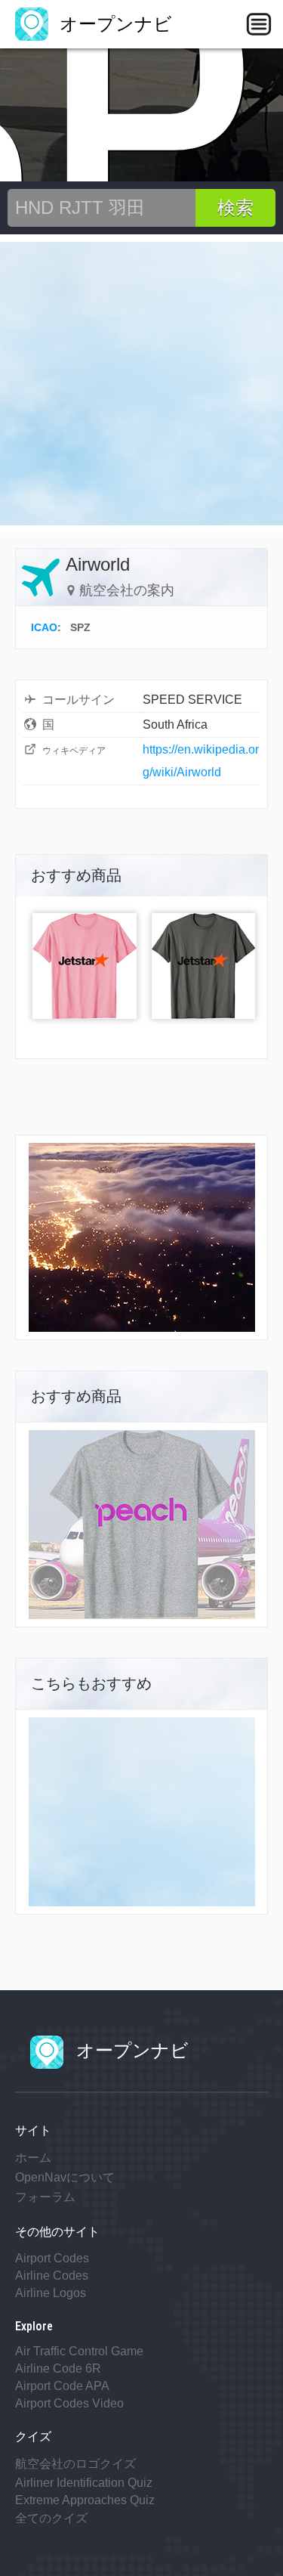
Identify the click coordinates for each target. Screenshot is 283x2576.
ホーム (33, 2158)
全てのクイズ (51, 2518)
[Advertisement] (141, 384)
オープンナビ (113, 24)
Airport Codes (52, 2258)
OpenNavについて (65, 2177)
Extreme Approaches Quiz (85, 2500)
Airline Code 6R (58, 2369)
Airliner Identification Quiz (84, 2483)
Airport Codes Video (69, 2403)
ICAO (44, 627)
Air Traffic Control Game (79, 2351)
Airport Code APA (62, 2386)
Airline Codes (52, 2276)
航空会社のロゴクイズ (75, 2464)
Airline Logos (51, 2293)
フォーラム (45, 2197)
